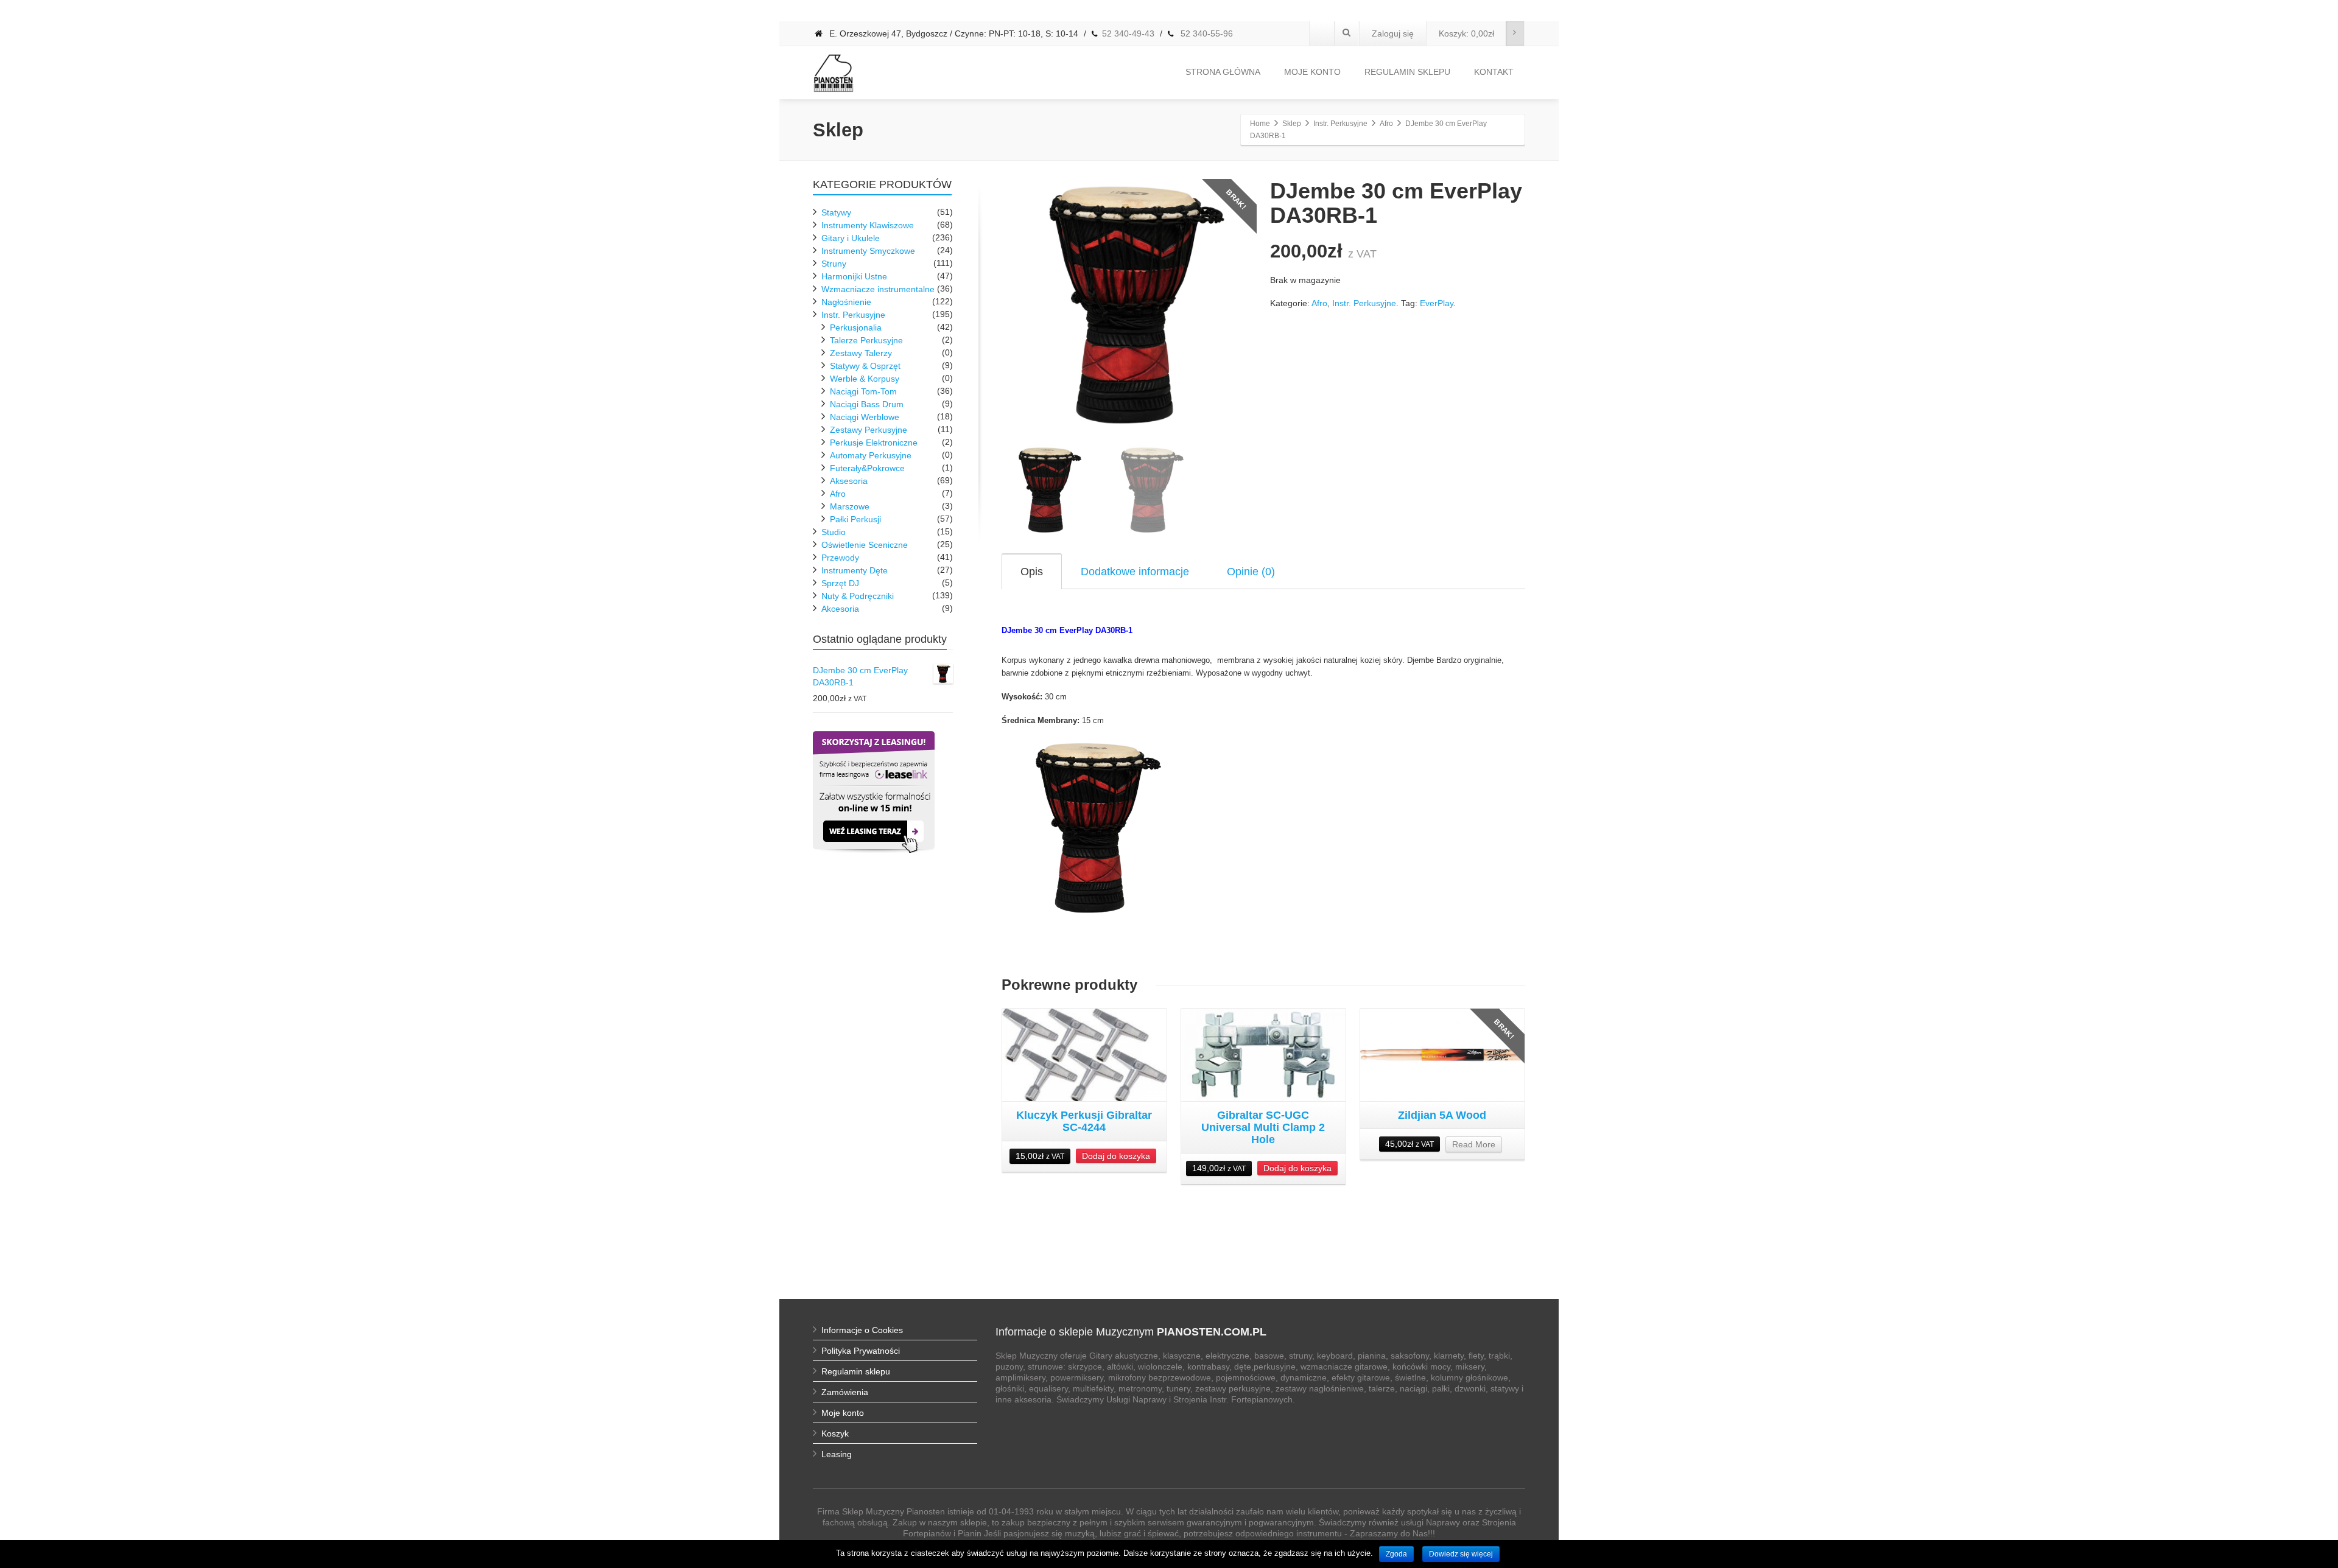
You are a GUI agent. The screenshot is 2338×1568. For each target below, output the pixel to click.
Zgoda (1396, 1554)
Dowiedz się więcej (1461, 1554)
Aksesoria (849, 481)
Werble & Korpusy (865, 379)
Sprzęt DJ (840, 583)
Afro (1319, 303)
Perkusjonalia (856, 327)
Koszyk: (1466, 33)
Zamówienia (845, 1392)
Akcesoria (840, 609)
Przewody (840, 558)
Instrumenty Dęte (855, 570)
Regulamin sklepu (856, 1371)
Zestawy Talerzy (861, 353)
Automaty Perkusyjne (871, 455)
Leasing (837, 1454)
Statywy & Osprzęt (865, 366)
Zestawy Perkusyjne (869, 430)
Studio (834, 532)
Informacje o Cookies (862, 1330)
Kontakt (1494, 72)
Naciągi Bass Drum (867, 404)
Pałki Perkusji (855, 519)
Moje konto (1312, 72)
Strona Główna (1223, 72)
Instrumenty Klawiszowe (868, 225)
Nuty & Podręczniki (858, 596)
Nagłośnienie (846, 302)
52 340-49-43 (1128, 33)
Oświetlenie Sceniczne (865, 545)
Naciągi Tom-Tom (863, 391)
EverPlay (1437, 303)
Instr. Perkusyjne (1364, 303)
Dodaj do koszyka (1116, 1156)
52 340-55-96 (1206, 33)
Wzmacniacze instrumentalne (878, 289)
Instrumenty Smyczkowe (868, 251)
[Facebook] (1322, 33)
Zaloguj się (1393, 33)
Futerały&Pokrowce (867, 468)
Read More (1474, 1144)
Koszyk (835, 1433)
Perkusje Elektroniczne (874, 443)
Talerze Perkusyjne (866, 340)
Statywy (836, 212)
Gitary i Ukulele (851, 238)
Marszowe (850, 506)
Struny (834, 264)
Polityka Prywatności (861, 1351)
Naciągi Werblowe (865, 417)
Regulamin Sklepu (1407, 72)
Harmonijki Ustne (854, 276)
